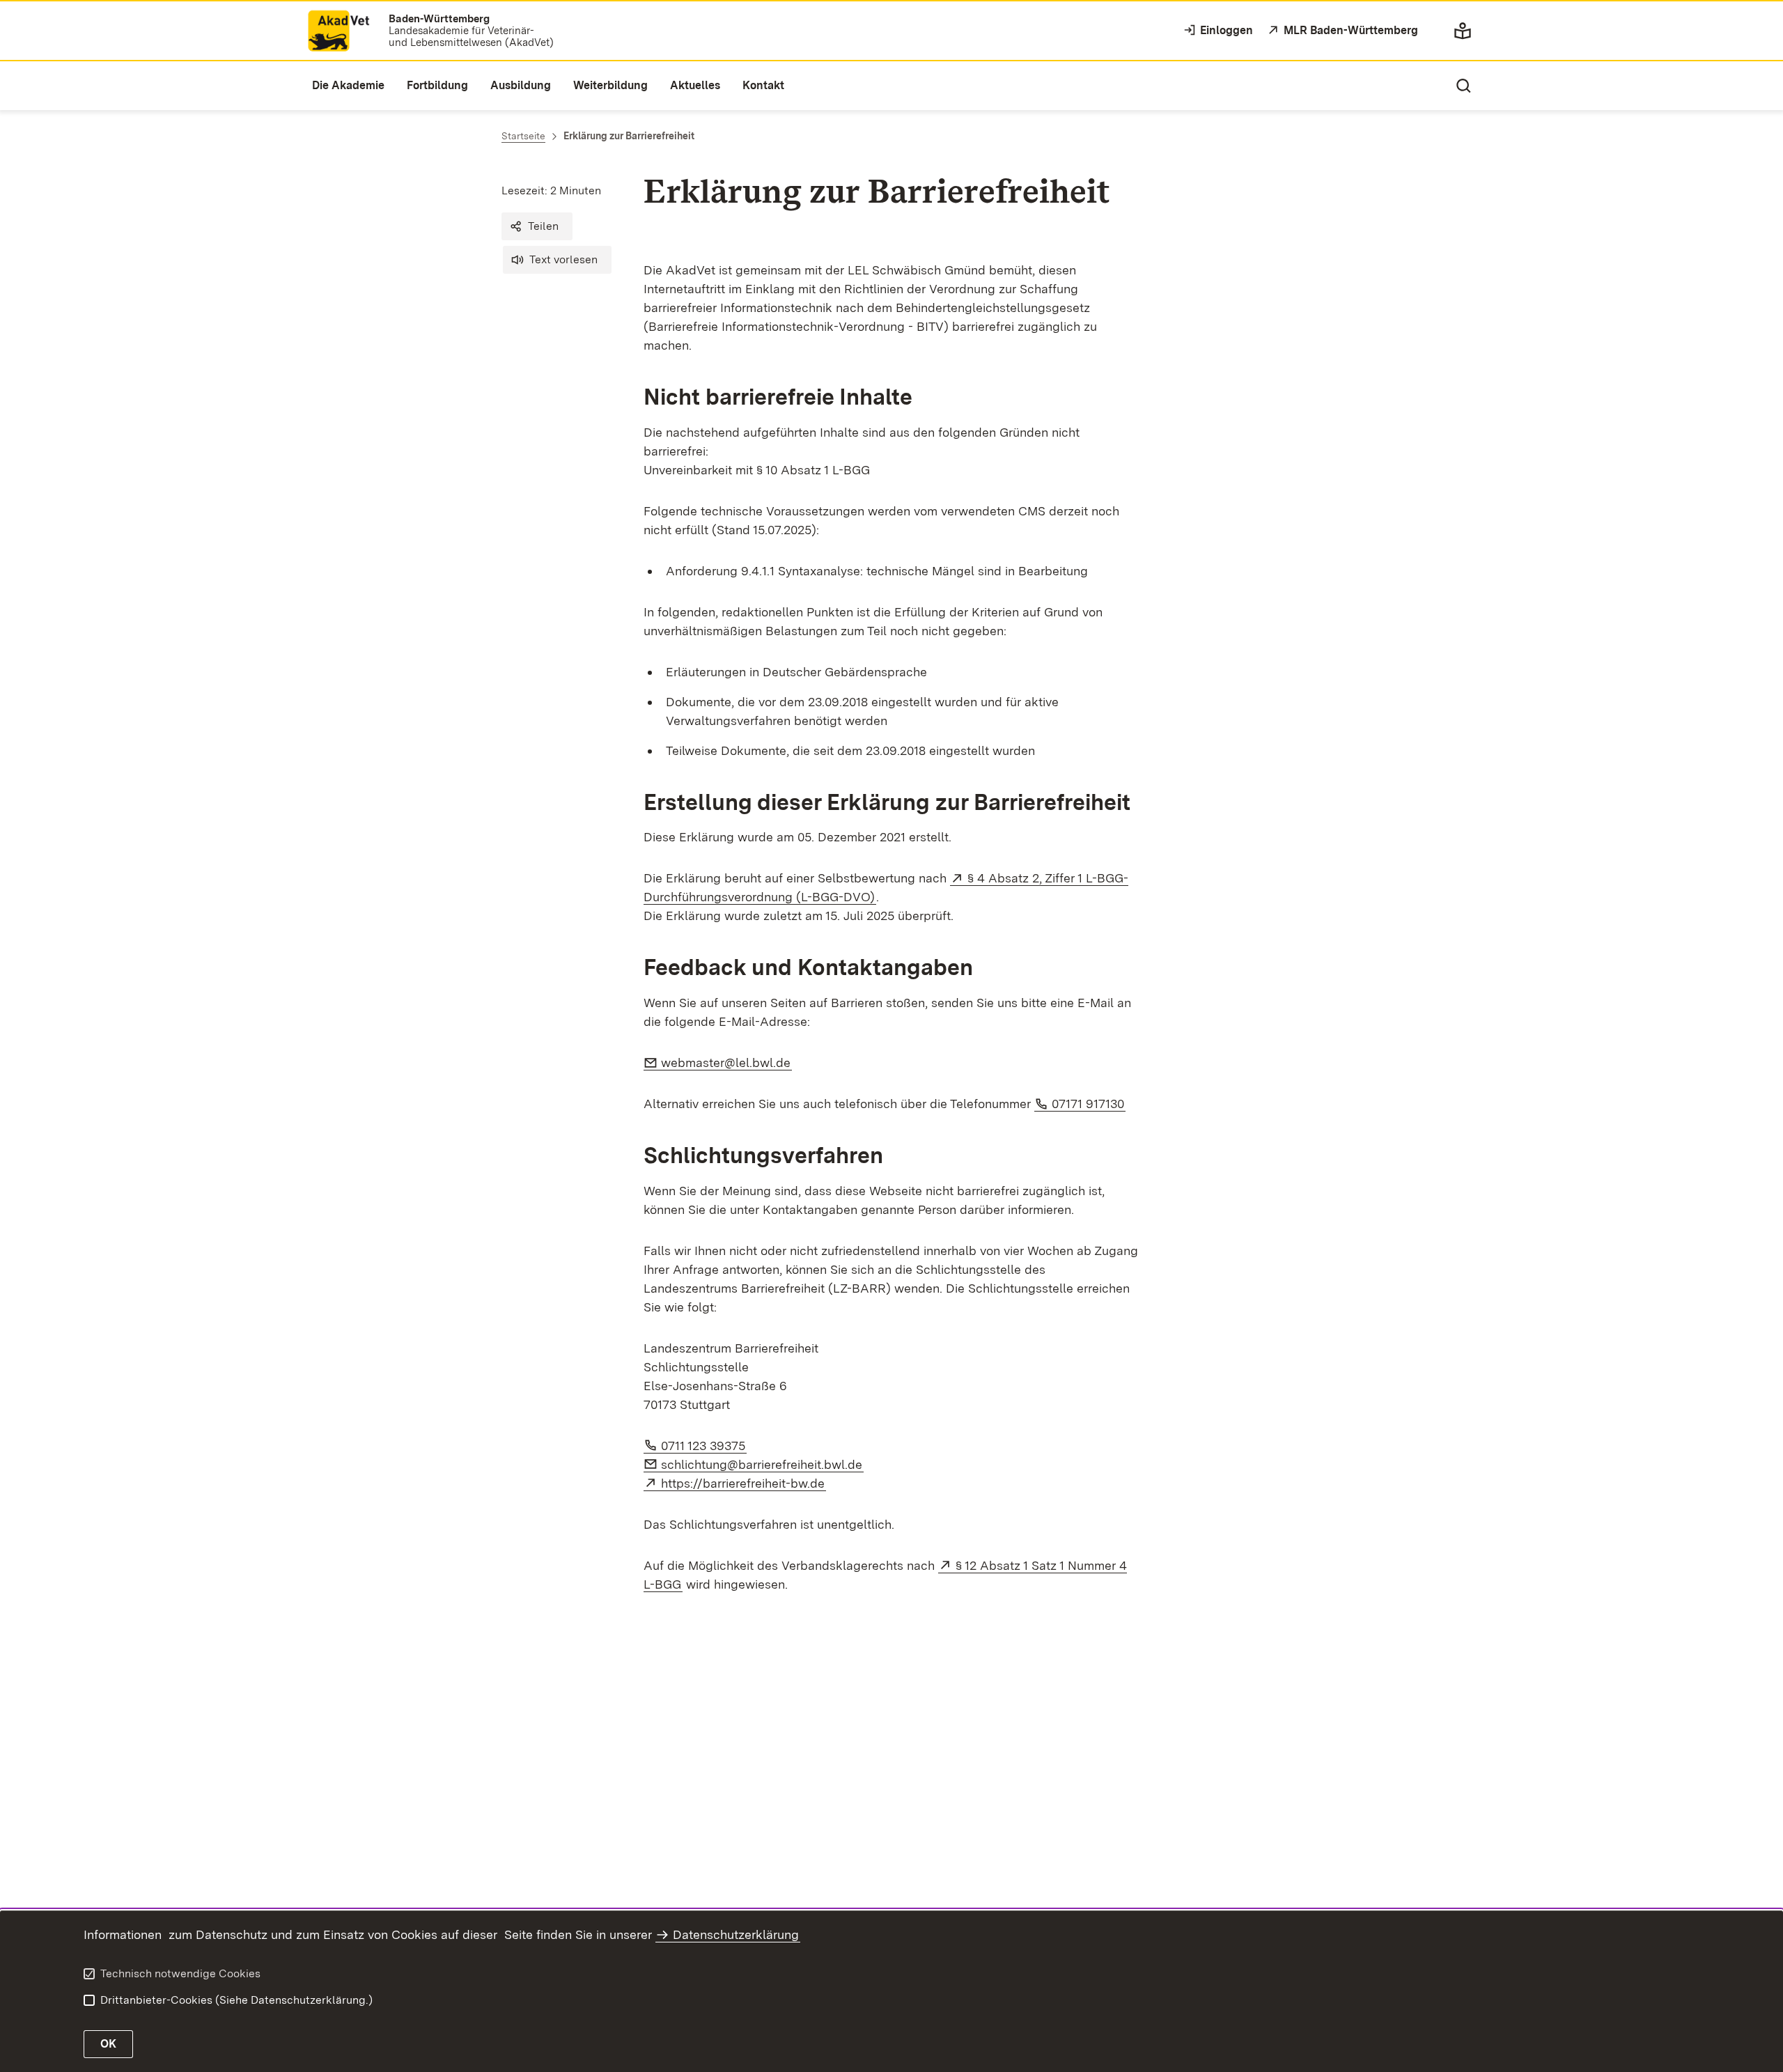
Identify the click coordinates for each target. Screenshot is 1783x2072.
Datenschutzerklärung (736, 1934)
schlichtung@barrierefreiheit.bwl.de (762, 1464)
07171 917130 (1089, 1104)
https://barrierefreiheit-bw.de (743, 1483)
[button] (537, 226)
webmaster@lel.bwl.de (726, 1062)
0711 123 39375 (704, 1446)
